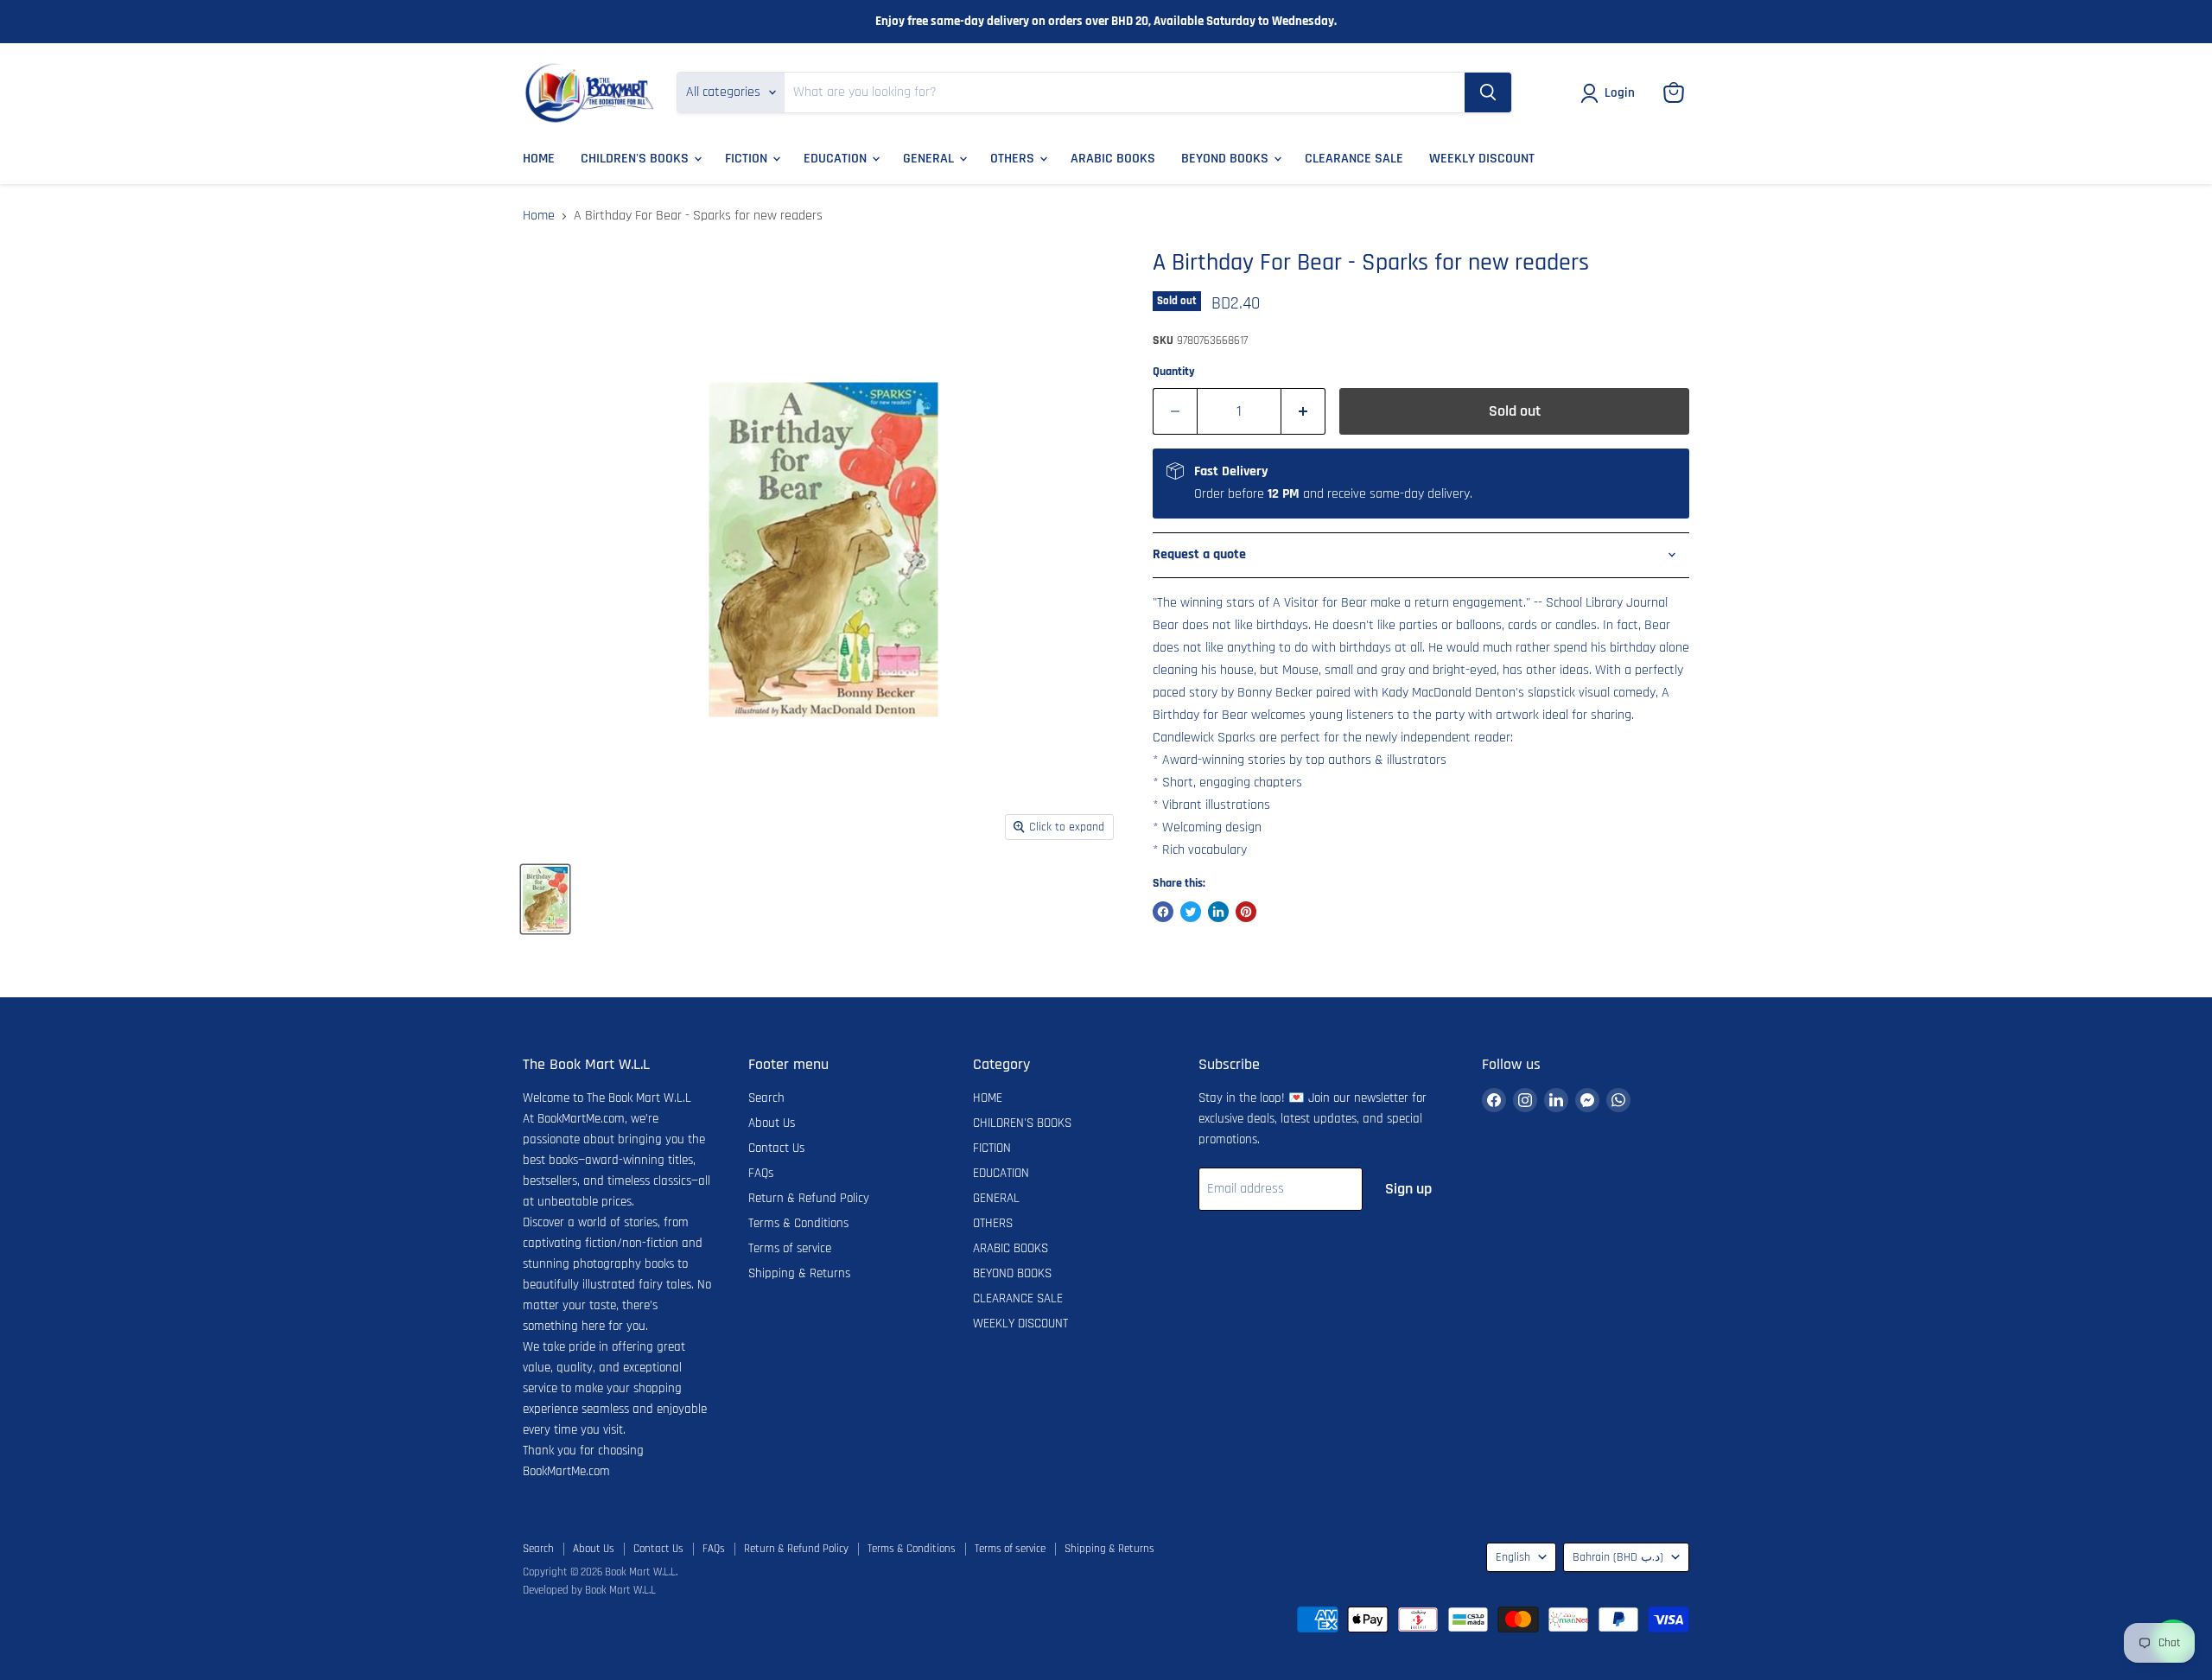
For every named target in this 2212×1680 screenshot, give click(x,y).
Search (766, 1098)
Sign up (1408, 1189)
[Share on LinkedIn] (1218, 912)
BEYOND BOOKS (1227, 159)
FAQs (761, 1173)
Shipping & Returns (799, 1273)
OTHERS (1014, 159)
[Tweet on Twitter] (1191, 912)
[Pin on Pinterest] (1246, 912)
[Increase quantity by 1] (1303, 412)
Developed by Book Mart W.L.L (589, 1590)
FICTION (748, 159)
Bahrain (1618, 1557)
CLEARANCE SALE (1354, 159)
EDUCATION (837, 159)
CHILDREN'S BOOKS (636, 159)
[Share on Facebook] (1163, 912)
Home (539, 216)
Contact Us (776, 1148)
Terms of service (790, 1248)
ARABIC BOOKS (1113, 159)
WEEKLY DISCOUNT (1482, 159)
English (1513, 1557)
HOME (539, 159)
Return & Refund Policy (809, 1198)
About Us (772, 1123)
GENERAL (930, 159)
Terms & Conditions (798, 1223)
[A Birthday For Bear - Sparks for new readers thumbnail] (545, 899)
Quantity (1174, 372)
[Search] (1488, 92)
